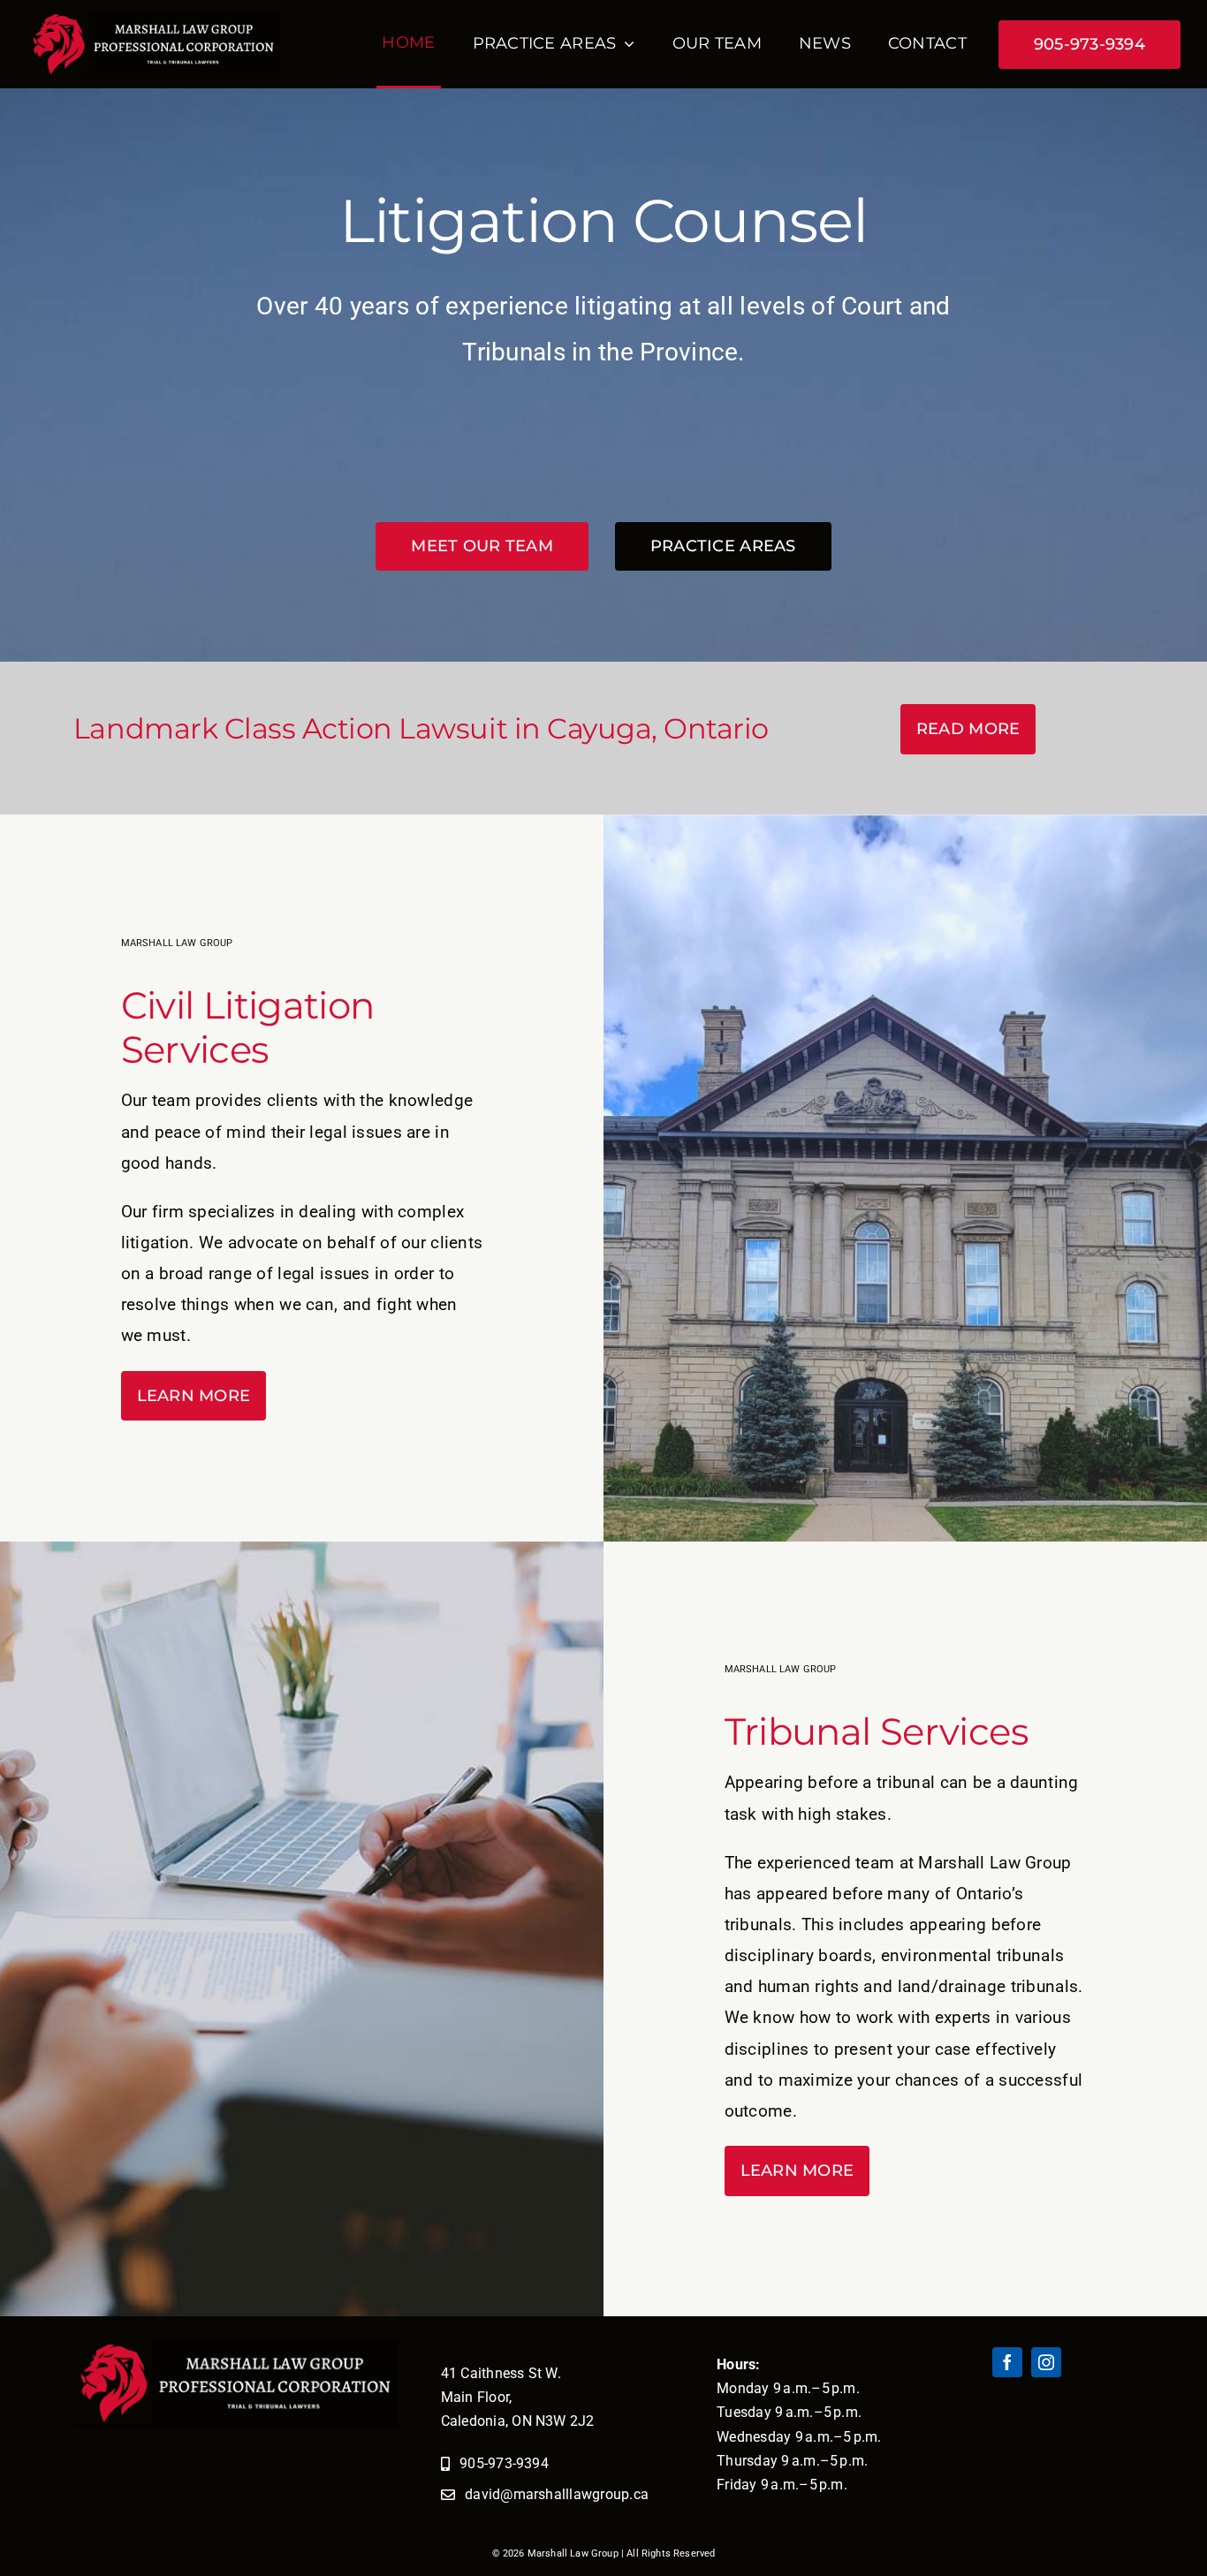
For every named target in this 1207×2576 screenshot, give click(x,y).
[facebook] (1007, 2362)
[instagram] (1046, 2362)
